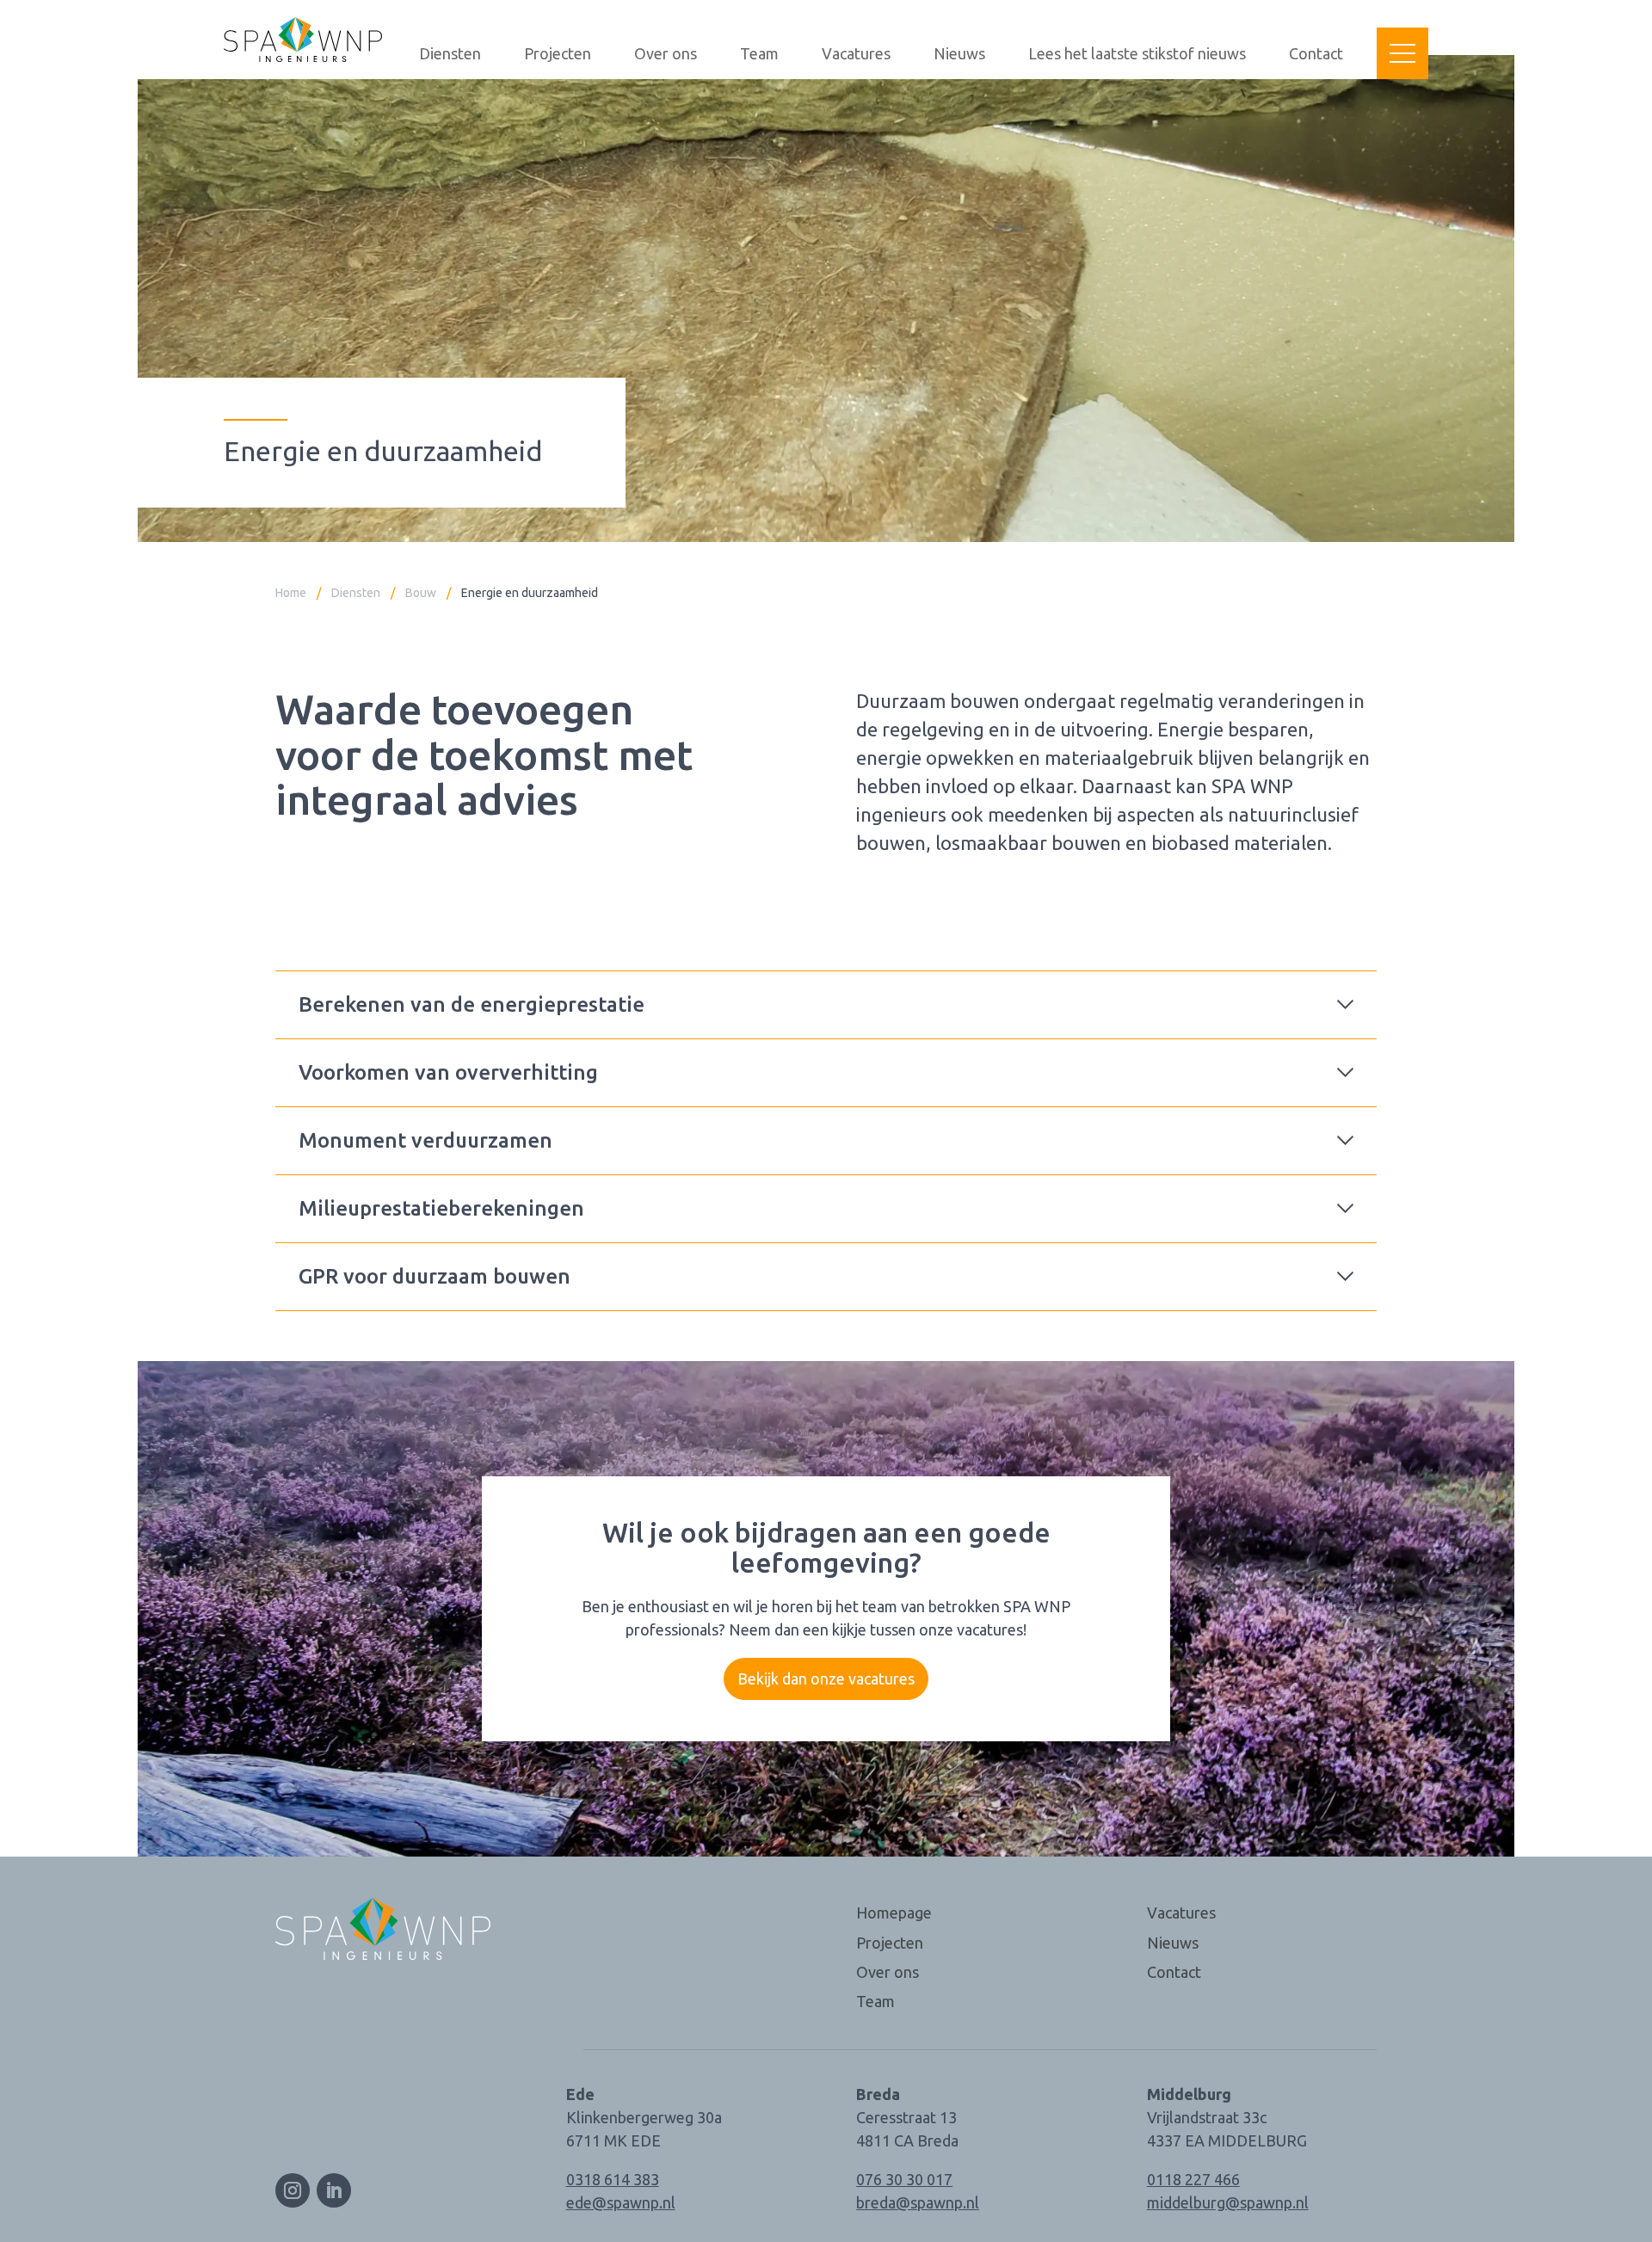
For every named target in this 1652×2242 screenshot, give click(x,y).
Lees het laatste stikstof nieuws (1137, 54)
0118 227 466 (1193, 2179)
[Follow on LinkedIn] (334, 2190)
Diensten (450, 54)
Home (291, 593)
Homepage (894, 1912)
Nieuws (959, 54)
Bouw (421, 593)
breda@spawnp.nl (918, 2202)
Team (759, 54)
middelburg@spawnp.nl (1228, 2202)
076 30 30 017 (904, 2179)
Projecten (558, 54)
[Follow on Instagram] (293, 2190)
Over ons (666, 54)
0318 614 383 (613, 2179)
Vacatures (856, 54)
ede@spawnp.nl (621, 2202)
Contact (1316, 54)
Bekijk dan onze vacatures (826, 1678)
